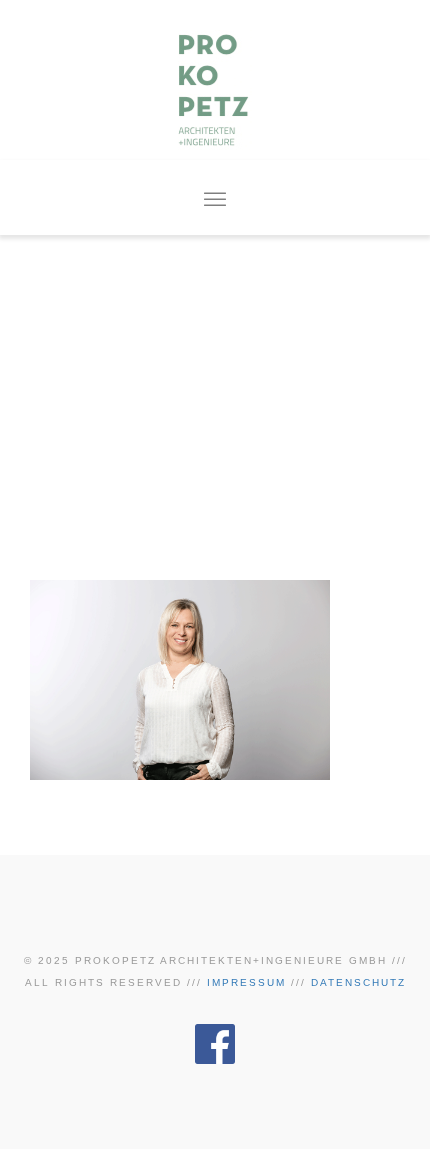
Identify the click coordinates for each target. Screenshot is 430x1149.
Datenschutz (358, 982)
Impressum (246, 982)
